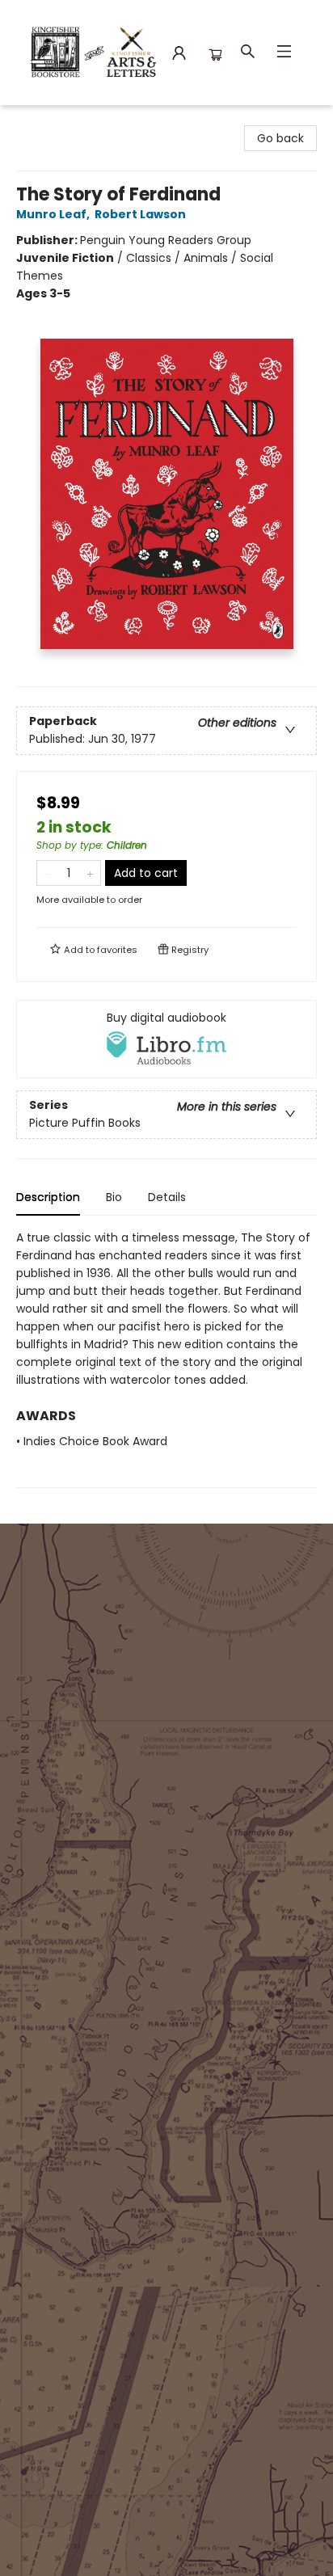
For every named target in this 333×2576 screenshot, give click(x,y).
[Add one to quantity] (90, 873)
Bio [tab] (114, 1197)
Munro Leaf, (54, 214)
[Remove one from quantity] (47, 873)
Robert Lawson (140, 214)
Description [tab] (48, 1197)
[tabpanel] (166, 1358)
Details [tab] (167, 1197)
